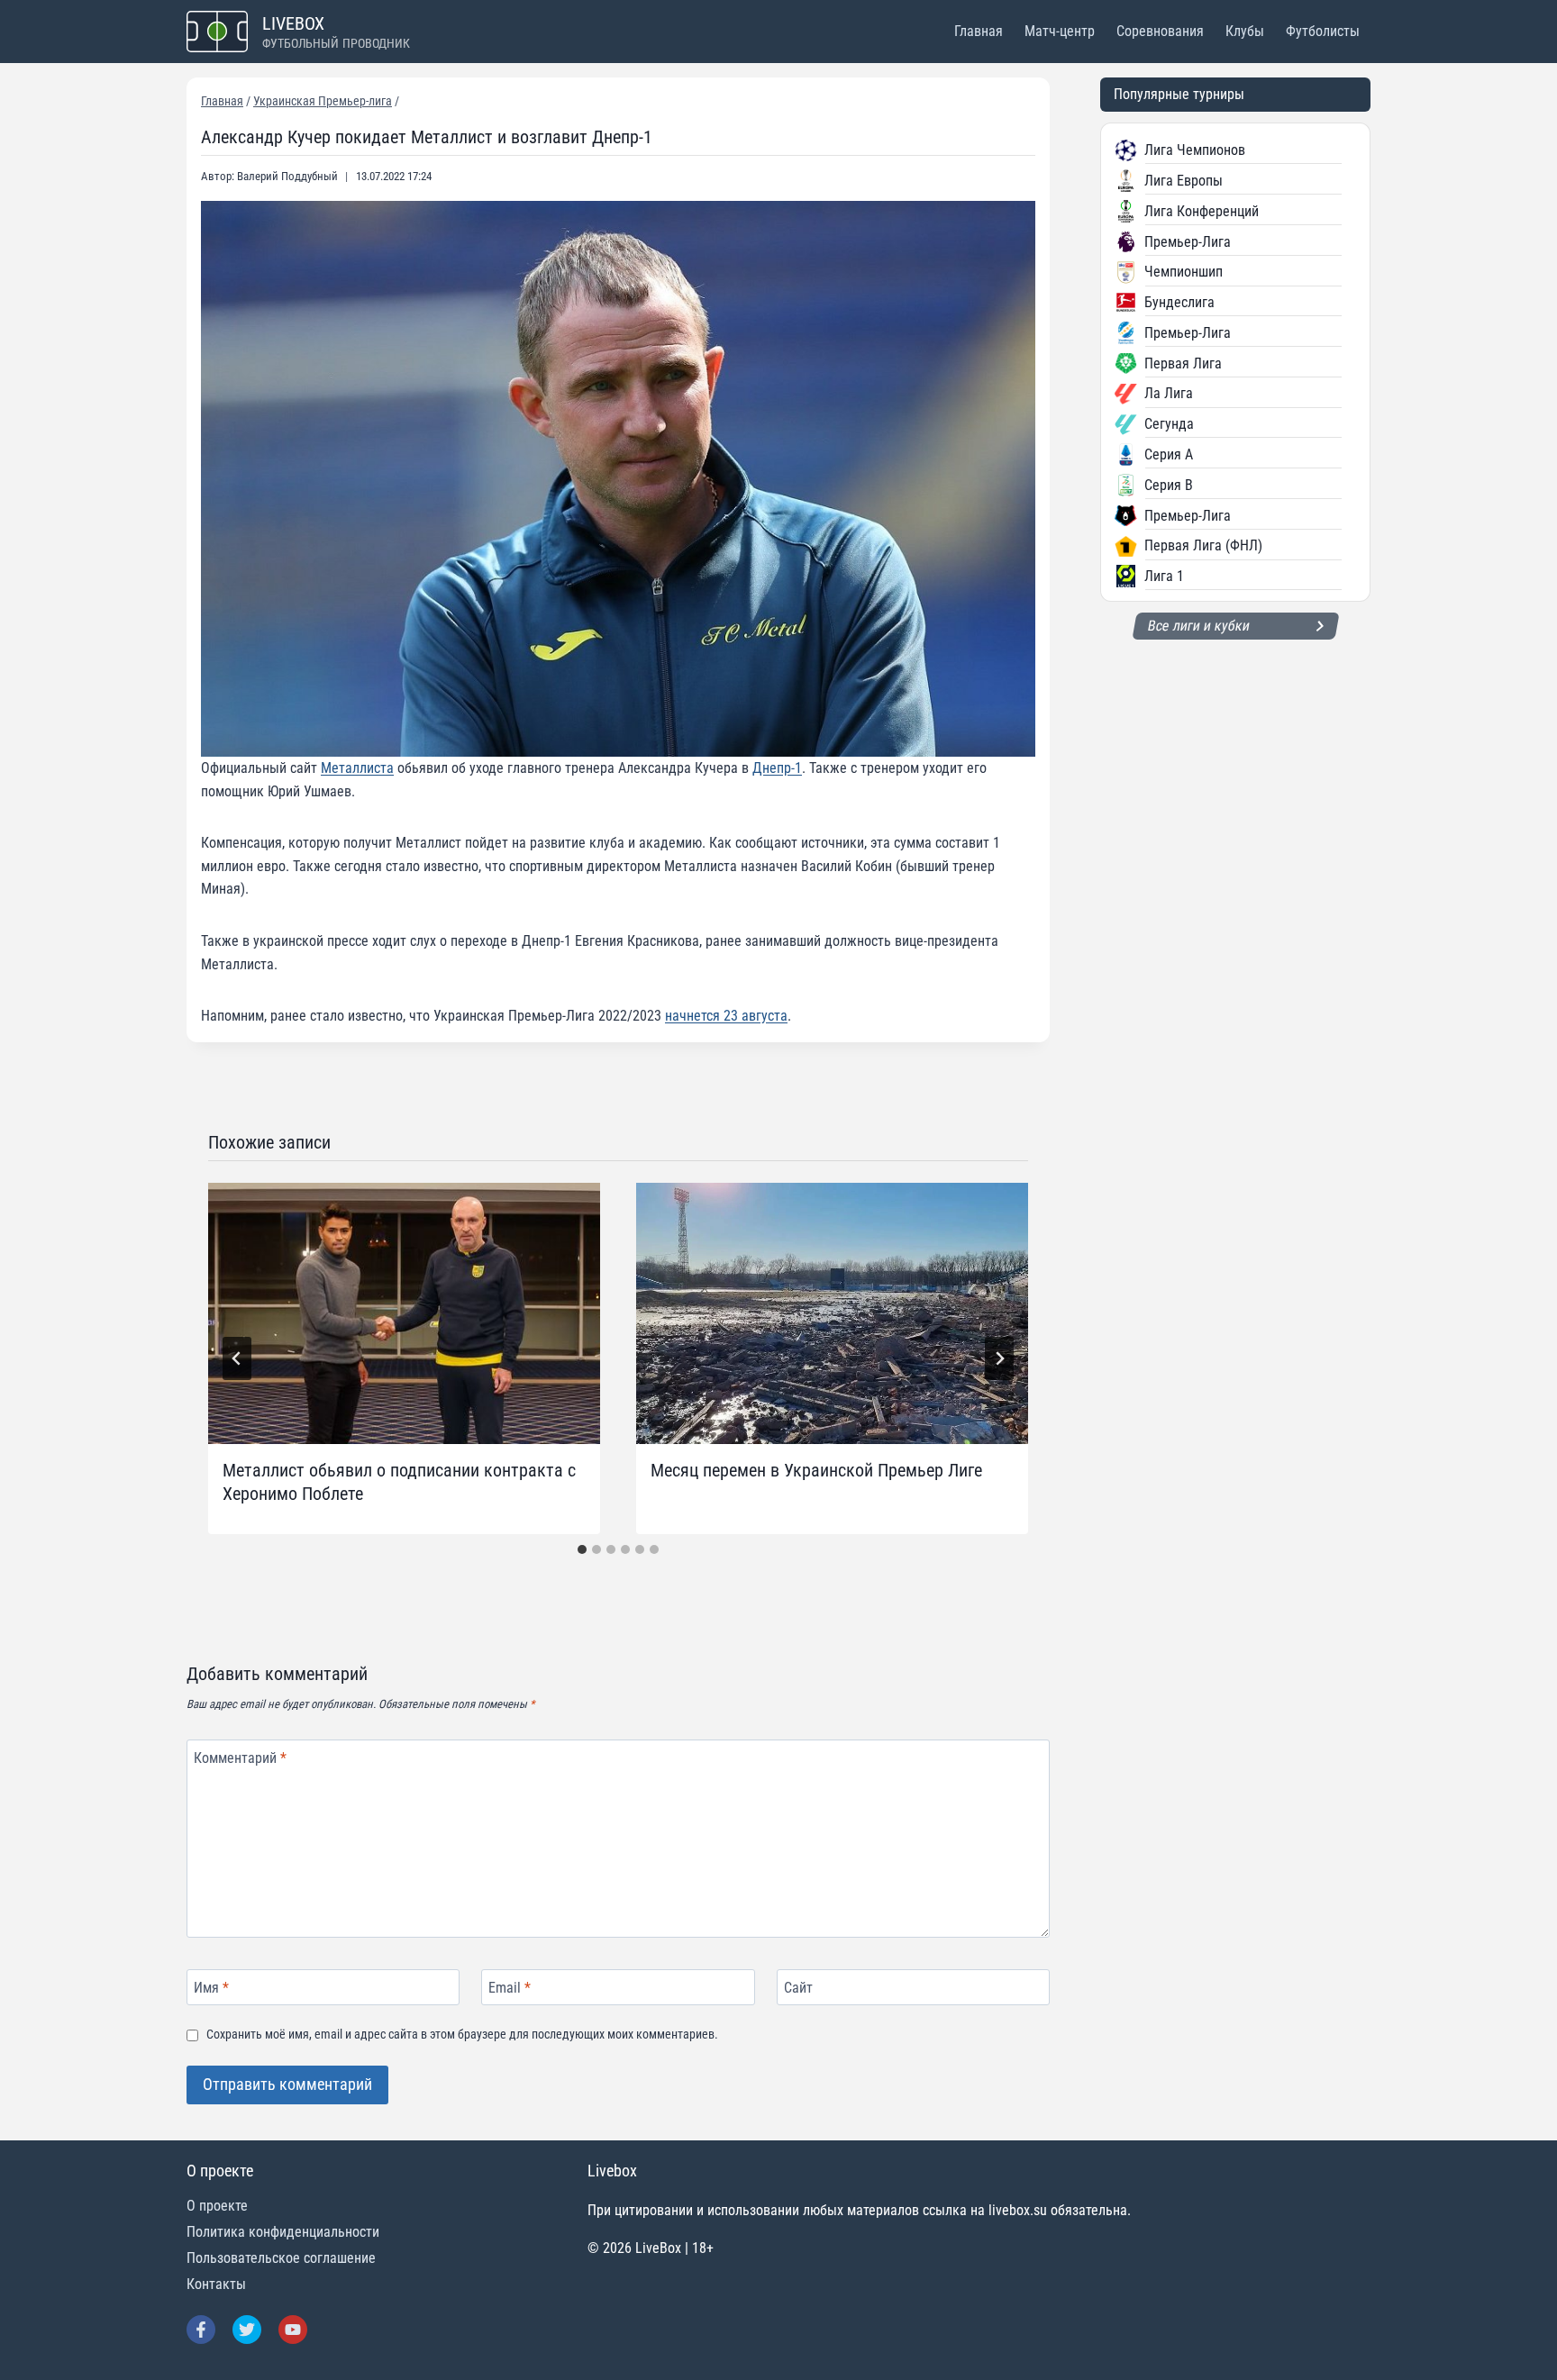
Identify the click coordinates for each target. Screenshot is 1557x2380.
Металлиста (357, 768)
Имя (211, 1987)
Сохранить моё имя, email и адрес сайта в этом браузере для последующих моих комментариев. (462, 2035)
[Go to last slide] (237, 1358)
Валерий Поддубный (287, 176)
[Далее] (999, 1358)
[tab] (582, 1549)
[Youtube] (293, 2330)
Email (510, 1987)
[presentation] (404, 1313)
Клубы (1245, 31)
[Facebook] (201, 2330)
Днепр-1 (777, 768)
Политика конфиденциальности (283, 2232)
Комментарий (240, 1758)
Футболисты (1323, 31)
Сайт (798, 1987)
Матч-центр (1060, 31)
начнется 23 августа (726, 1016)
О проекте (217, 2206)
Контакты (216, 2284)
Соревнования (1160, 31)
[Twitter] (247, 2330)
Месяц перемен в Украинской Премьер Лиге (816, 1470)
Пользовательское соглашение (281, 2258)
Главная (979, 31)
